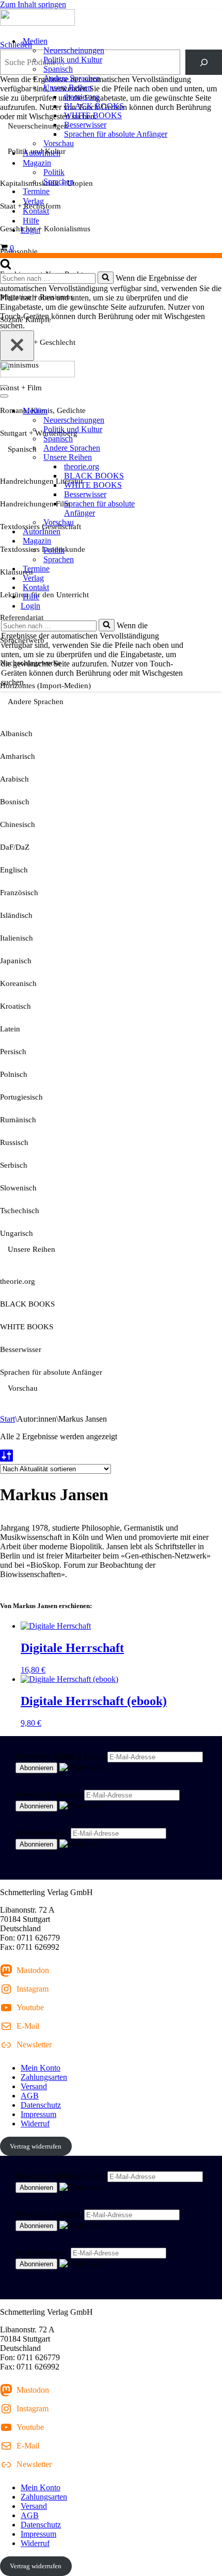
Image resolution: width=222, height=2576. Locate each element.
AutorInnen (42, 153)
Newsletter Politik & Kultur (60, 1756)
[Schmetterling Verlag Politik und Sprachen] (111, 19)
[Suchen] (6, 267)
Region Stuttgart (42, 1833)
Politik (54, 172)
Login (30, 230)
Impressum (38, 2114)
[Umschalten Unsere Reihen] (181, 458)
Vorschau (59, 143)
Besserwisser (85, 125)
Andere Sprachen (72, 78)
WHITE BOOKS (93, 115)
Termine (36, 191)
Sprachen (59, 181)
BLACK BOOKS (94, 106)
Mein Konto (41, 2068)
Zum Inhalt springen (33, 4)
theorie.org (82, 97)
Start (7, 1419)
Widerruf (35, 2124)
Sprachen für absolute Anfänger (116, 134)
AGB (30, 2096)
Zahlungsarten (44, 2077)
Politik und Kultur (73, 60)
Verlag (33, 201)
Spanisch (58, 69)
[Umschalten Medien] (181, 411)
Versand (34, 2086)
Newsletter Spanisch (49, 1795)
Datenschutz (41, 2105)
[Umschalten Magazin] (181, 541)
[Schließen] (17, 346)
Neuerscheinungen (74, 50)
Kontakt (36, 211)
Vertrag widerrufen (36, 2146)
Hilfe (31, 221)
